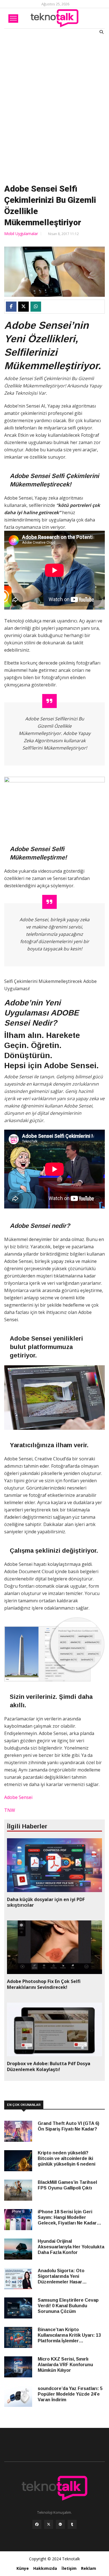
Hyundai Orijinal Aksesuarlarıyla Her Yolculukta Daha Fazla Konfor (71, 2247)
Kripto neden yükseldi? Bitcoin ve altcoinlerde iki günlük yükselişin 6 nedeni (67, 2158)
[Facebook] (37, 2526)
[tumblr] (72, 2526)
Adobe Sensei (18, 1797)
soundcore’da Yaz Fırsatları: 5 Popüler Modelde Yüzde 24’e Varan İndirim (70, 2394)
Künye (23, 2568)
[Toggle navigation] (13, 19)
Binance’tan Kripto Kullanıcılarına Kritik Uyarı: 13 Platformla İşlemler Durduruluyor (69, 2335)
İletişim (69, 2568)
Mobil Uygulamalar (21, 234)
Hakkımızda (45, 2568)
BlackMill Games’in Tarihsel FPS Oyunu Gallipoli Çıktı (67, 2185)
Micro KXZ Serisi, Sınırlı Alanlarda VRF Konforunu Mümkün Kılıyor (65, 2365)
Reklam (89, 2568)
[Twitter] (49, 2526)
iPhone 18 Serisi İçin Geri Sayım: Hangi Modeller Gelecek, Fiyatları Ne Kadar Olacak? (67, 2218)
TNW (10, 1810)
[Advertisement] (54, 108)
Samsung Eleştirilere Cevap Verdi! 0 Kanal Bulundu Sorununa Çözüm (68, 2306)
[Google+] (60, 2526)
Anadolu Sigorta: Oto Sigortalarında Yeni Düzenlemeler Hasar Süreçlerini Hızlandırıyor (64, 2277)
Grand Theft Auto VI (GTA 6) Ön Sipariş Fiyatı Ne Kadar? (68, 2126)
